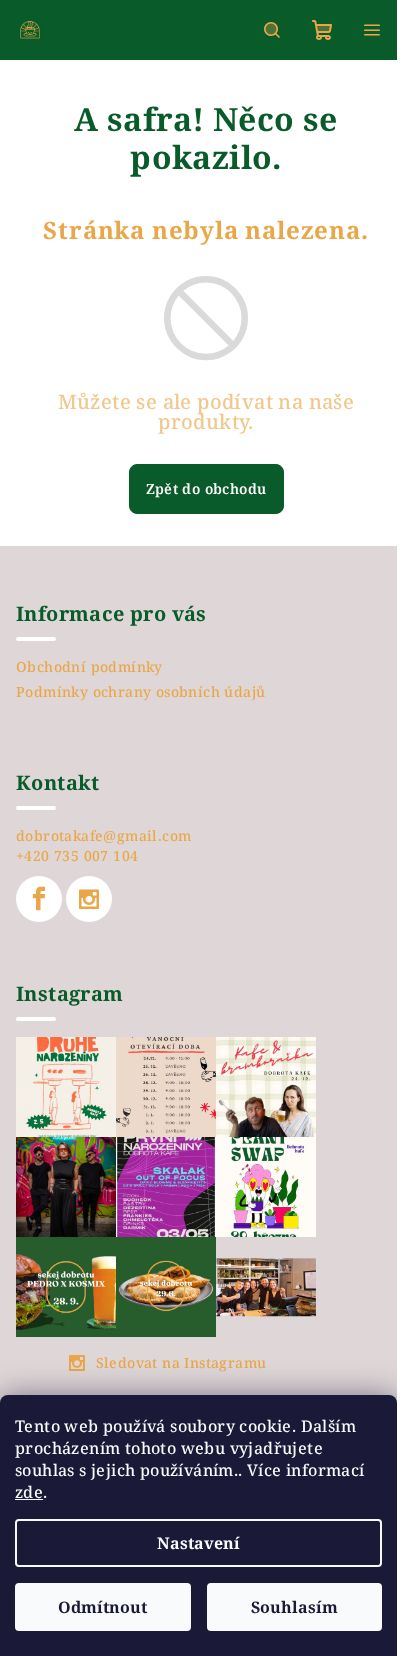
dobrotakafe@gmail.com (103, 835)
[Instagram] (89, 899)
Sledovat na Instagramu (181, 1362)
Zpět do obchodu (206, 488)
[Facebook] (39, 899)
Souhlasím (294, 1607)
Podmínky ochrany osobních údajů (140, 691)
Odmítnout (102, 1607)
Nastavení (198, 1543)
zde (29, 1492)
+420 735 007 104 (77, 855)
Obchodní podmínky (89, 666)
